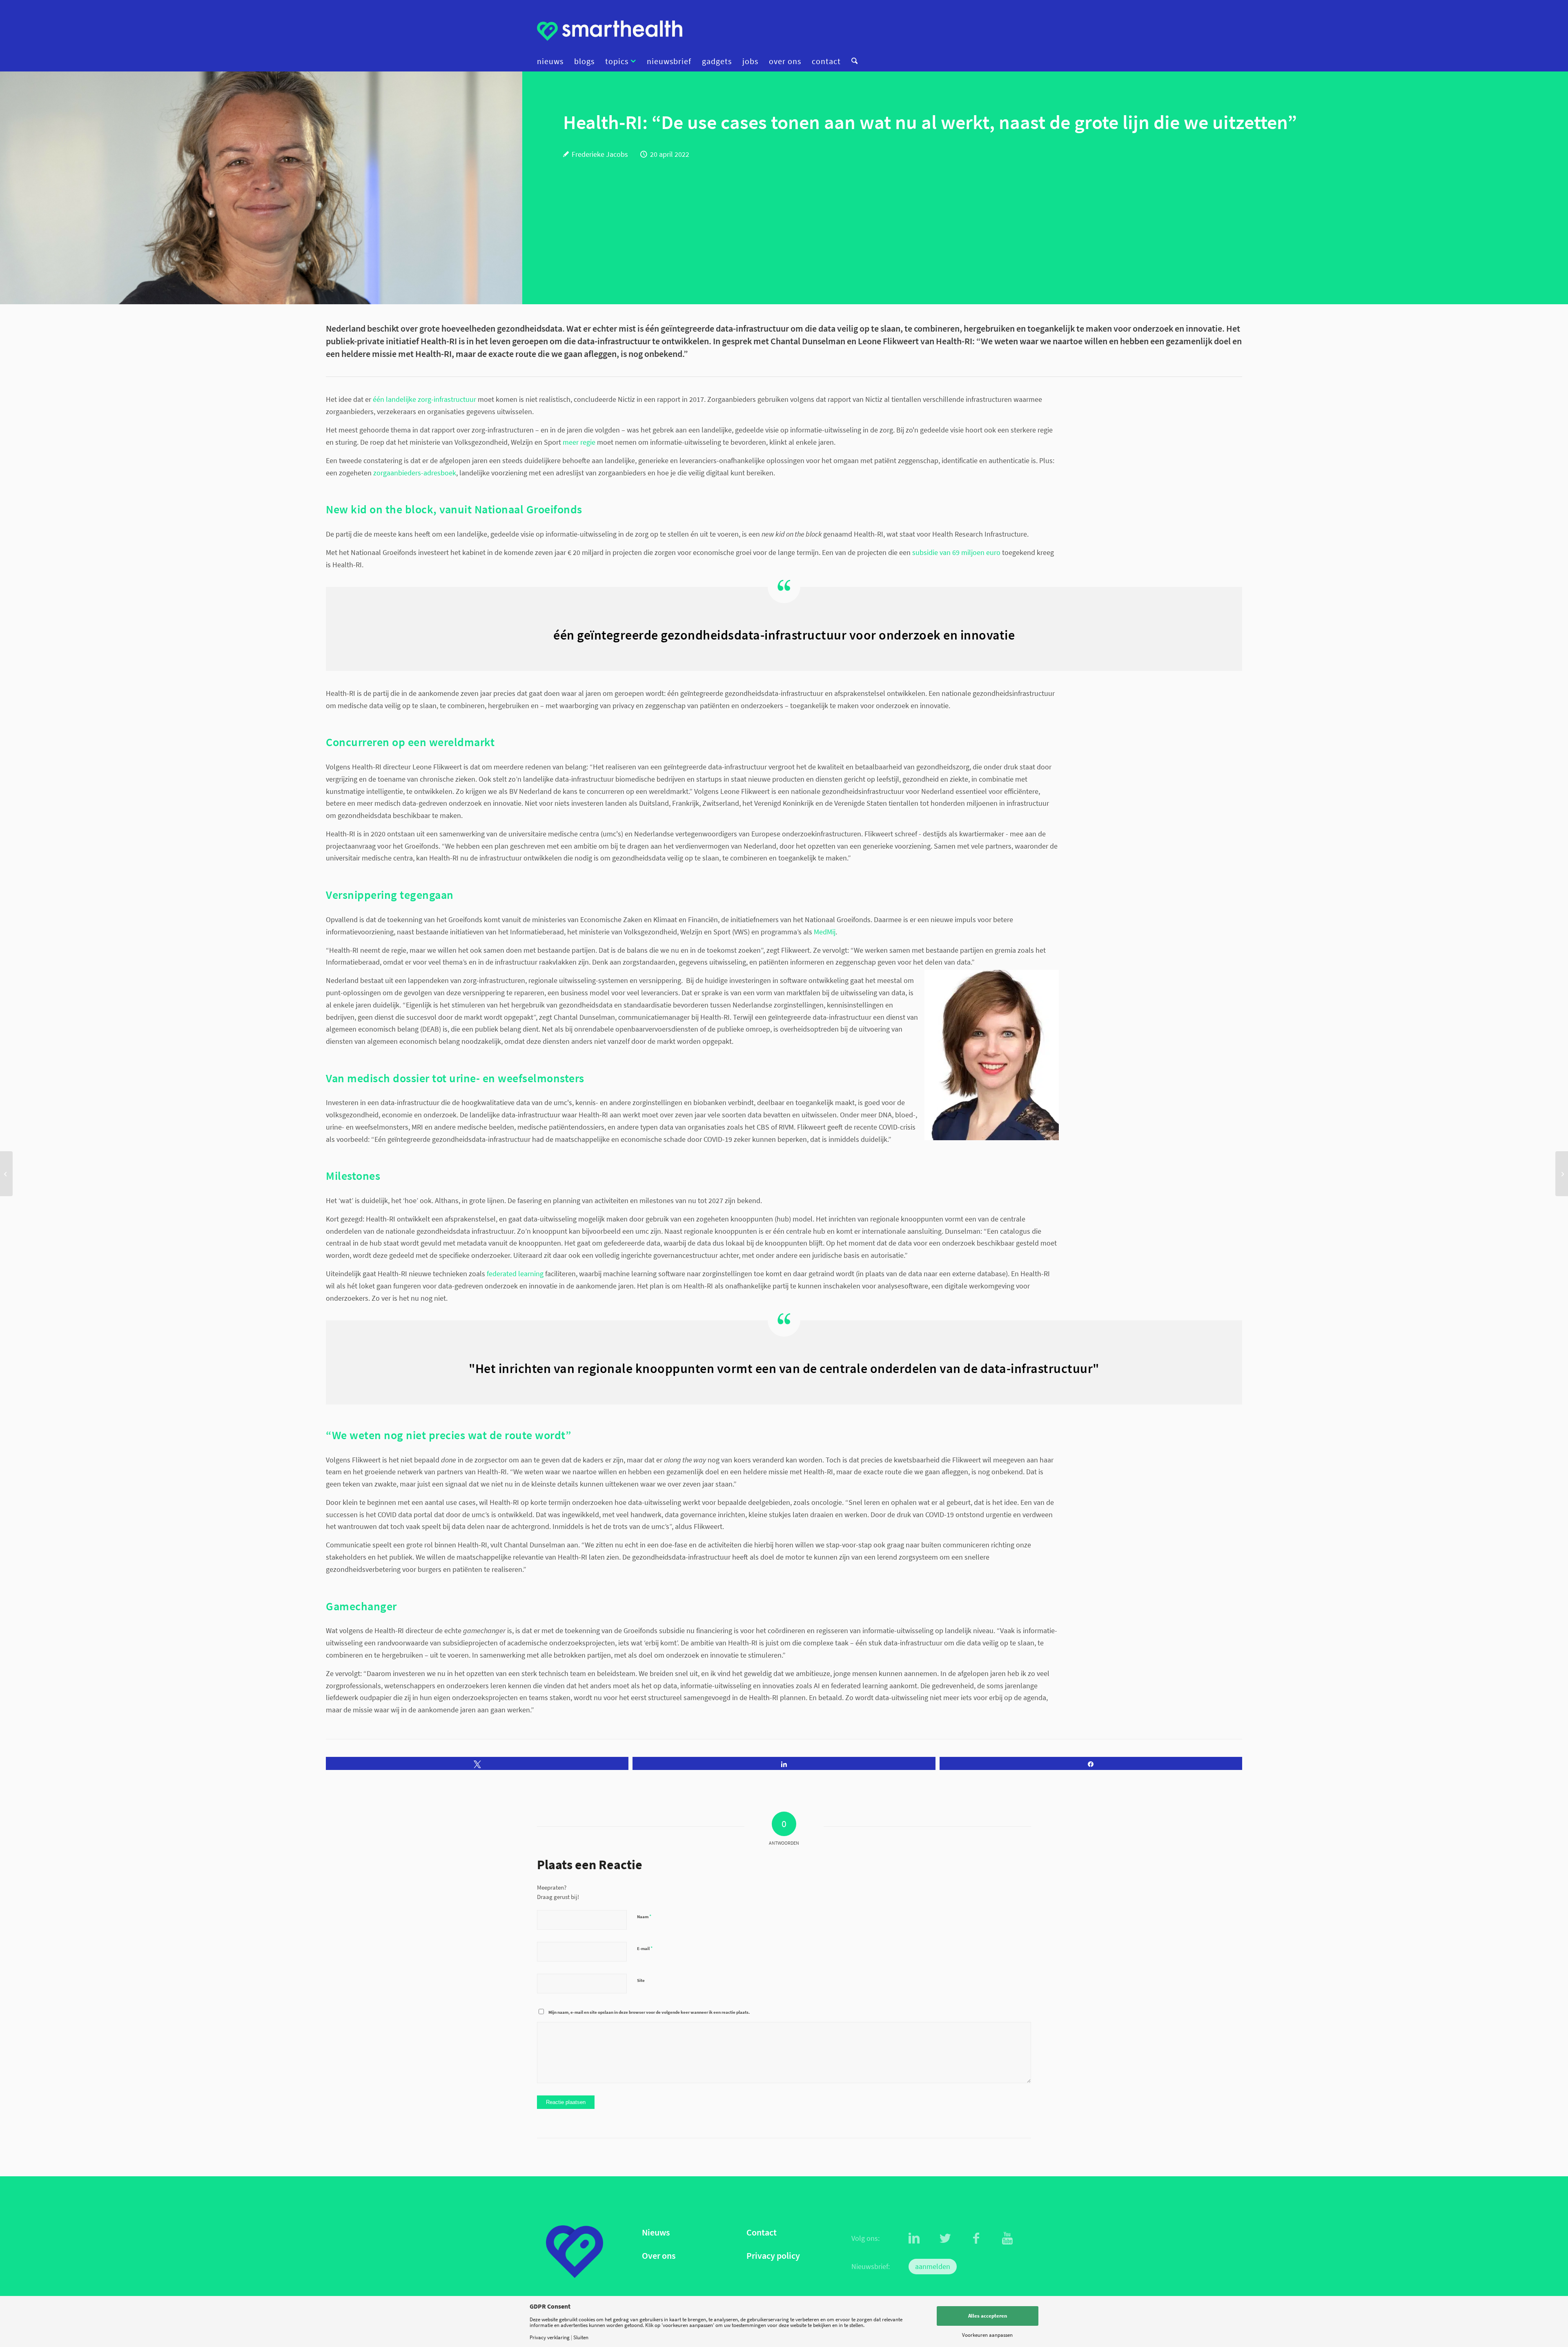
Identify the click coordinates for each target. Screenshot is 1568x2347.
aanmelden (933, 2266)
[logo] (610, 31)
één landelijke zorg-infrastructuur (424, 399)
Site (641, 1980)
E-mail (645, 1948)
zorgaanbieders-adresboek (415, 473)
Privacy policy (773, 2256)
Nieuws (656, 2232)
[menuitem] (553, 61)
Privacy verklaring (550, 2337)
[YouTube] (1007, 2238)
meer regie (579, 442)
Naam (644, 1916)
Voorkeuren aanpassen (987, 2335)
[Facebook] (976, 2238)
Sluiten (581, 2337)
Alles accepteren (988, 2316)
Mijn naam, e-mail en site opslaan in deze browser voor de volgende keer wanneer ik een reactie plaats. (649, 2012)
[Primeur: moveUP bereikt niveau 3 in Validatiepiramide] (1562, 1174)
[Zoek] (852, 61)
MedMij (825, 932)
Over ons (659, 2256)
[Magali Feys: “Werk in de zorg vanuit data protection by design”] (6, 1174)
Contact (762, 2232)
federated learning (515, 1274)
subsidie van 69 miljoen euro (956, 552)
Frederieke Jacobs (600, 154)
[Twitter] (945, 2238)
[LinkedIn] (914, 2238)
